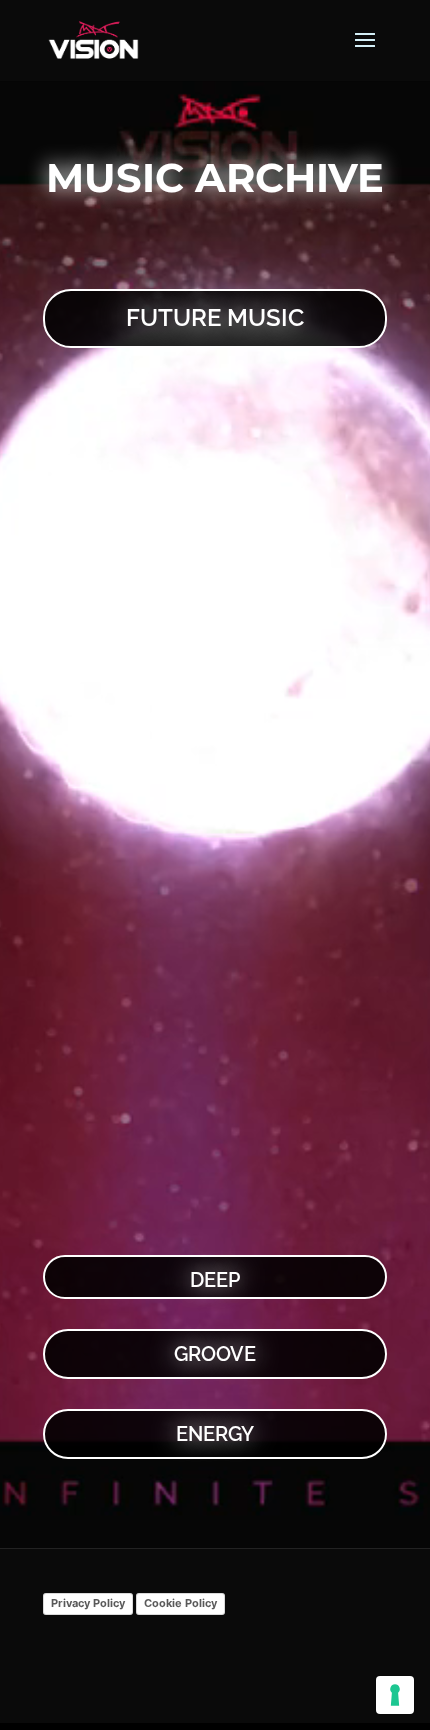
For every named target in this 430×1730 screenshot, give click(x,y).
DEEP (215, 1280)
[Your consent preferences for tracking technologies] (395, 1695)
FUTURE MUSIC (215, 317)
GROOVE (215, 1354)
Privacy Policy (88, 1603)
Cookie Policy (180, 1603)
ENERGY (215, 1434)
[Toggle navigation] (365, 52)
